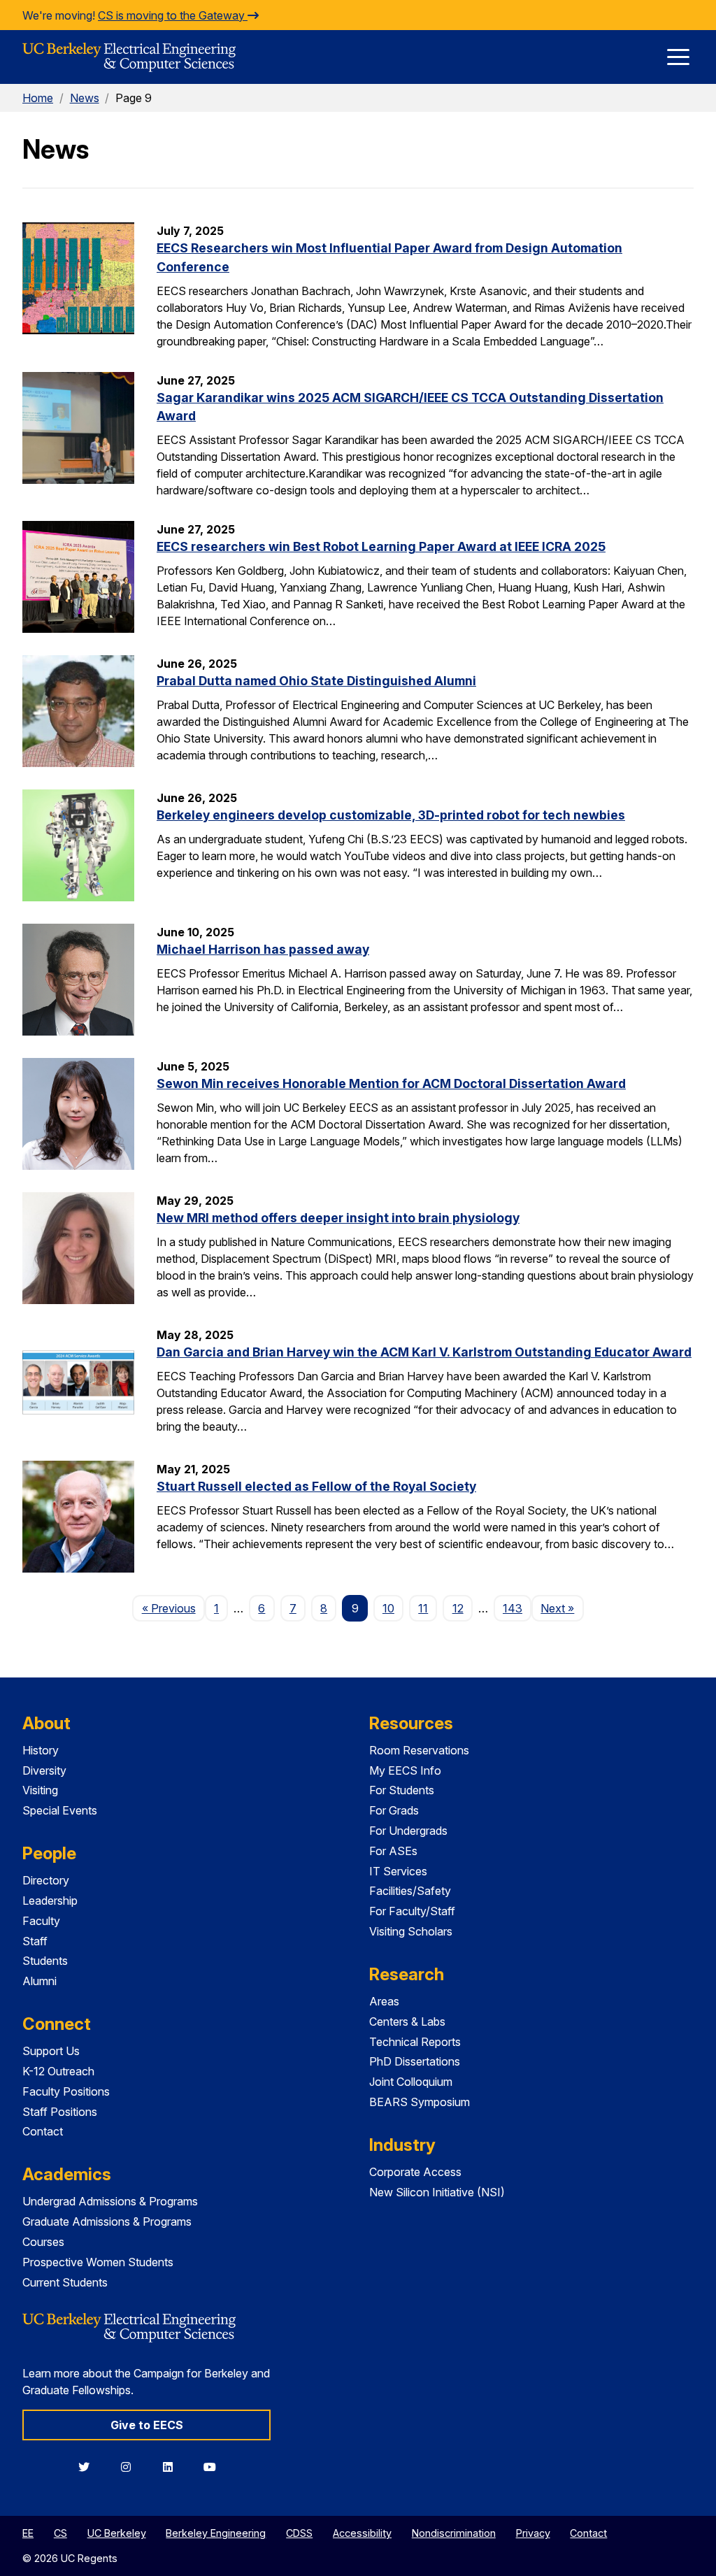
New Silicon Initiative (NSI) (437, 2192)
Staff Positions (60, 2112)
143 (513, 1608)
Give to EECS (147, 2425)
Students (45, 1961)
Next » (562, 1608)
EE (28, 2533)
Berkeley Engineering (216, 2533)
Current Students (65, 2282)
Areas (384, 2001)
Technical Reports (415, 2042)
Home (38, 98)
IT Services (398, 1871)
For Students (402, 1790)
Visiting (40, 1790)
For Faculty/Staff (412, 1911)
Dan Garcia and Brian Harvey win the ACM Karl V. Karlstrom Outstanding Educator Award (424, 1352)
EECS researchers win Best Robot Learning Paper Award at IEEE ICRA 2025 (381, 546)
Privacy (533, 2533)
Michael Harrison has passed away (263, 949)
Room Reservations (419, 1750)
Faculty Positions (66, 2091)
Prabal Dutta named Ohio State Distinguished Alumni (316, 681)
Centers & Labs (407, 2022)
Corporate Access (415, 2172)
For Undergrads (408, 1831)
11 (423, 1608)
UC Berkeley (117, 2533)
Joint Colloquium (411, 2082)
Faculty (41, 1921)
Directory (46, 1880)
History (41, 1750)
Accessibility (362, 2533)
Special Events (60, 1810)
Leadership (50, 1901)
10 (388, 1608)
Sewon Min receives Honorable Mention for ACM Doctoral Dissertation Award (391, 1083)
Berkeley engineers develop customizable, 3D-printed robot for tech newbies (391, 815)
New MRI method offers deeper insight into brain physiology (338, 1218)
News (85, 98)
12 (458, 1608)
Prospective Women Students (98, 2262)
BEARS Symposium (420, 2102)
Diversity (44, 1770)
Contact (43, 2131)
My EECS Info (405, 1770)
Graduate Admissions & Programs (107, 2221)
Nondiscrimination (454, 2533)
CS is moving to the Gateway (173, 15)
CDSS (299, 2533)
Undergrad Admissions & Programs (110, 2201)
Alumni (40, 1981)
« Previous (173, 1608)
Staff (35, 1941)
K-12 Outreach (58, 2071)
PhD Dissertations (415, 2061)
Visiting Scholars (411, 1931)
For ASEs (393, 1851)
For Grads (394, 1810)
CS (60, 2533)
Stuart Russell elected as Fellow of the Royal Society (316, 1486)
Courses (43, 2242)
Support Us (51, 2051)
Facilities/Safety (410, 1891)
